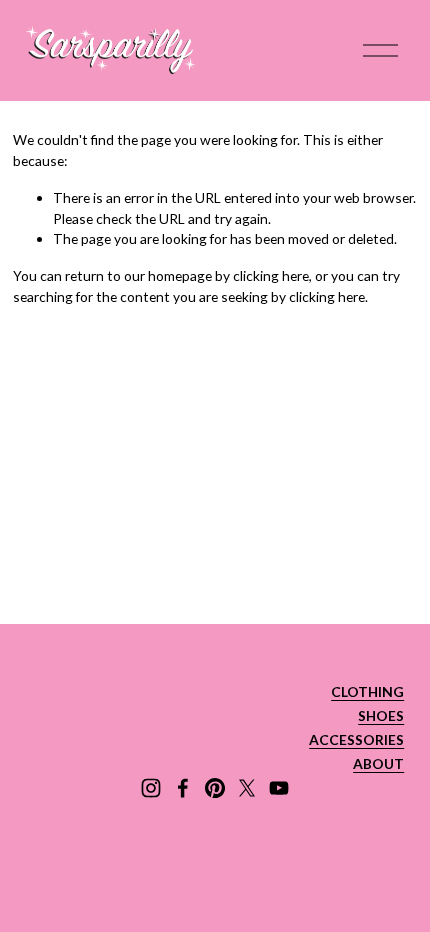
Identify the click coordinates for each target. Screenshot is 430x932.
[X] (247, 788)
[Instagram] (151, 788)
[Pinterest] (215, 788)
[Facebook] (183, 788)
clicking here (271, 275)
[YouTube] (279, 788)
